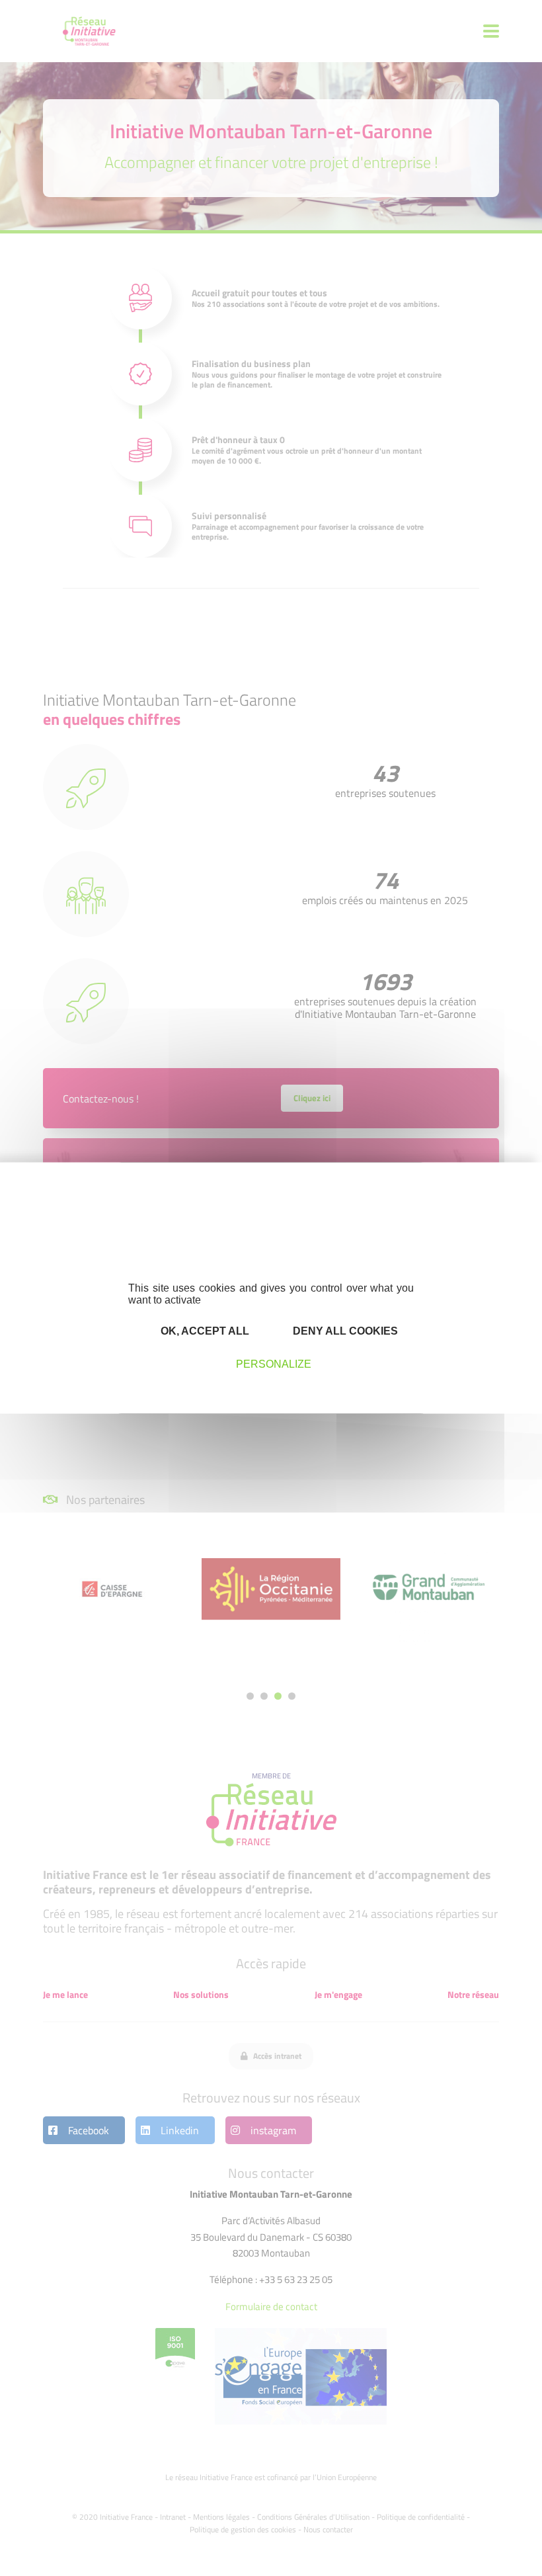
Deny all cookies (344, 1330)
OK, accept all (204, 1330)
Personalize (274, 1363)
